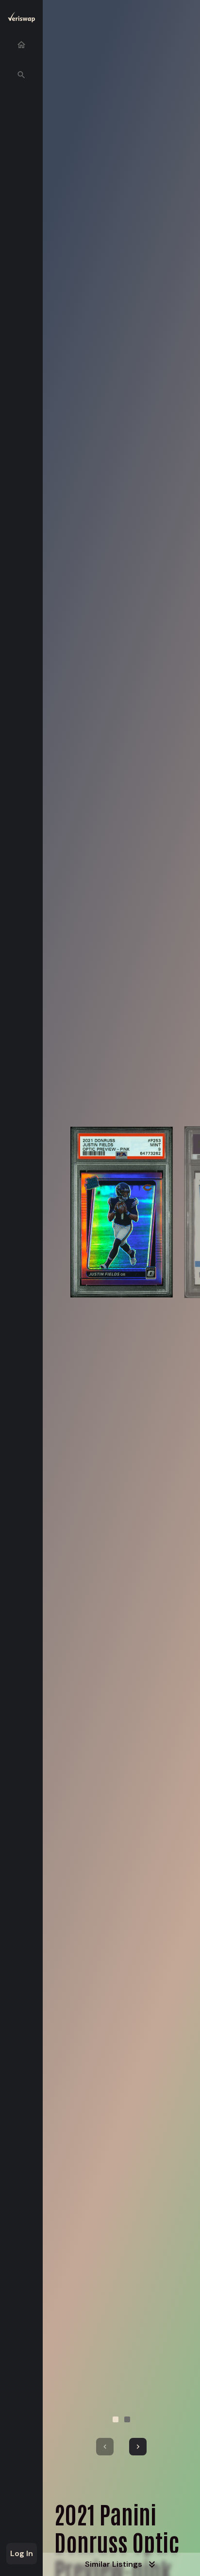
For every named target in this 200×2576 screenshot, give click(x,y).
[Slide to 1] (116, 2419)
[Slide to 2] (127, 2419)
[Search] (21, 75)
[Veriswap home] (21, 19)
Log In (22, 2553)
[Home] (21, 45)
